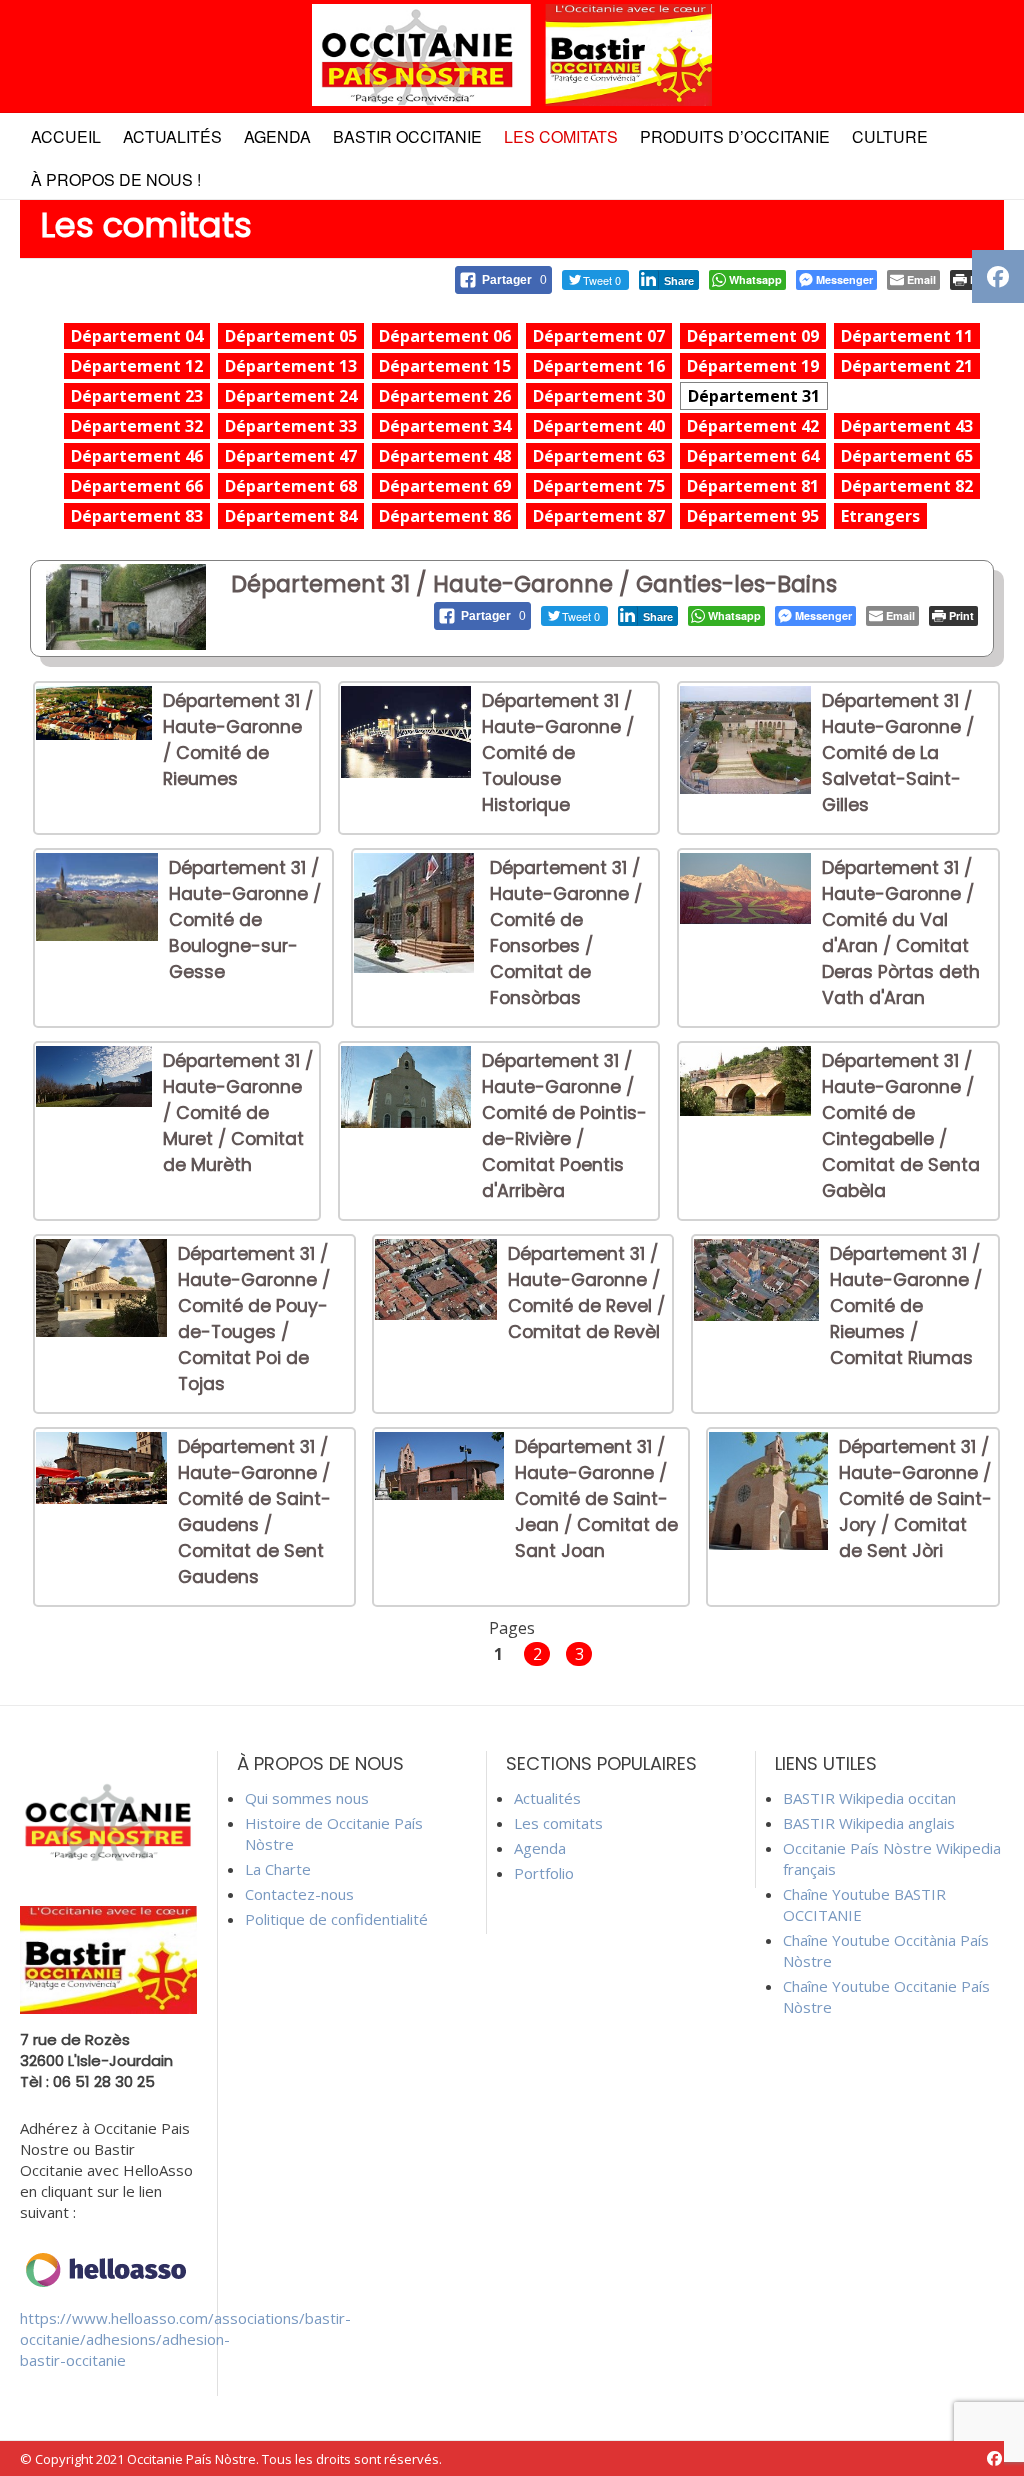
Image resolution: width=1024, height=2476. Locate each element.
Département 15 (445, 366)
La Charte (278, 1869)
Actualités (172, 136)
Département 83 (137, 516)
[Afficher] (94, 734)
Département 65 (907, 456)
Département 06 (445, 336)
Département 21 (907, 366)
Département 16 (599, 366)
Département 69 (445, 486)
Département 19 (753, 366)
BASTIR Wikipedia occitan (869, 1798)
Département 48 (445, 456)
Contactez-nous (299, 1894)
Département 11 (907, 336)
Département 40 (599, 426)
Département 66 (137, 486)
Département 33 (291, 426)
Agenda (277, 136)
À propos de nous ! (116, 179)
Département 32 (137, 426)
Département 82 (907, 486)
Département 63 (599, 456)
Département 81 (753, 486)
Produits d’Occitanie (735, 136)
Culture (890, 136)
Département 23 (137, 396)
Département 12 (137, 366)
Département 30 (599, 396)
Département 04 (137, 336)
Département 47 (291, 456)
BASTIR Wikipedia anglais (869, 1823)
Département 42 (753, 426)
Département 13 (291, 366)
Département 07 (599, 336)
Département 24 (291, 396)
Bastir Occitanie (407, 136)
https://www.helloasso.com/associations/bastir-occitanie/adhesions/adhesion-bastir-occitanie (185, 2339)
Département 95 (753, 516)
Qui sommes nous (307, 1798)
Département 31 (754, 396)
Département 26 (445, 396)
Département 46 (137, 456)
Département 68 (291, 486)
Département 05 (291, 336)
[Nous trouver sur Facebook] (994, 2458)
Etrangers (880, 516)
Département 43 (907, 426)
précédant (298, 1652)
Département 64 (753, 456)
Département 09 (753, 336)
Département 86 (445, 516)
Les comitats (561, 136)
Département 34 (445, 426)
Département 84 (291, 516)
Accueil (66, 136)
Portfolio (544, 1873)
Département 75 (599, 486)
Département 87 (599, 516)
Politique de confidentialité (336, 1919)
